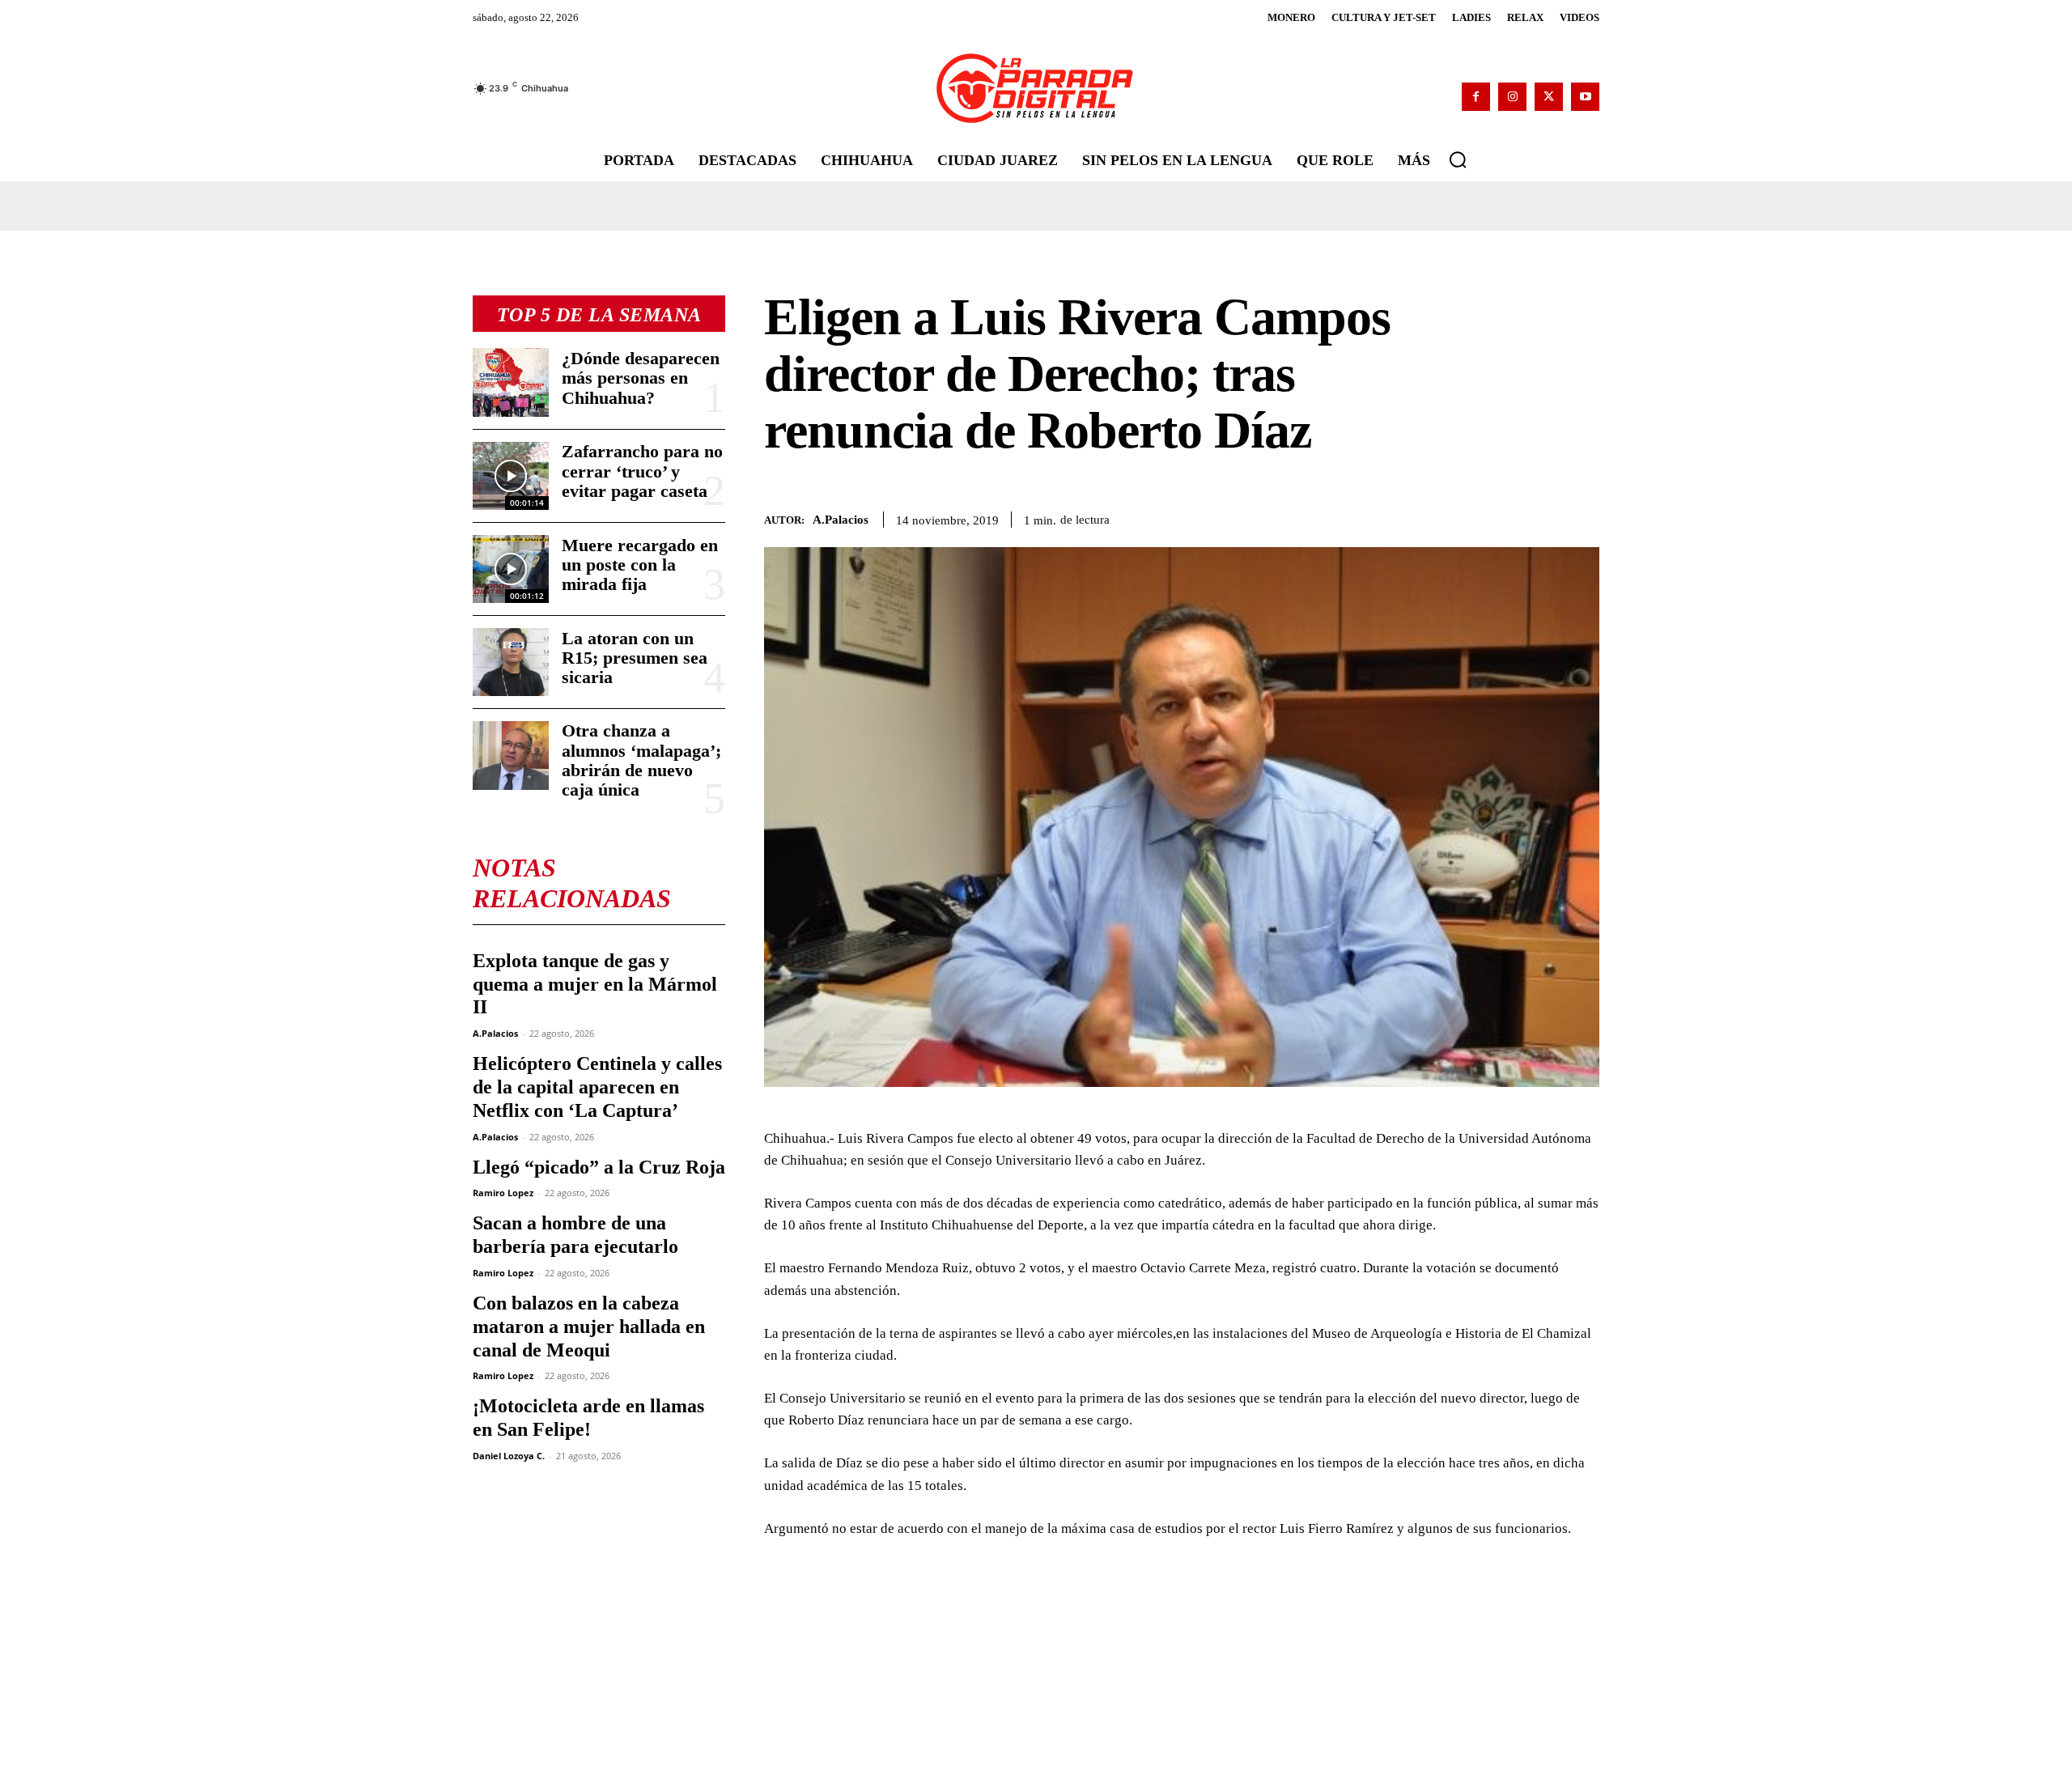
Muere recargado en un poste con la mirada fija (640, 565)
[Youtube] (1585, 97)
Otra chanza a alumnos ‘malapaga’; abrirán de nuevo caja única (641, 760)
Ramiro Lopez (503, 1193)
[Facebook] (1476, 97)
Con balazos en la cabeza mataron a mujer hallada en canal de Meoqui (589, 1327)
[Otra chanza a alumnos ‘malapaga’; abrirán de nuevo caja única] (511, 755)
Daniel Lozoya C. (509, 1456)
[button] (1458, 159)
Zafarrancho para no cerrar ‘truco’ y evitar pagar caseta (642, 471)
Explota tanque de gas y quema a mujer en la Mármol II (595, 984)
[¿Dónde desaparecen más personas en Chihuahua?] (511, 382)
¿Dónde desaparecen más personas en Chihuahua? (641, 378)
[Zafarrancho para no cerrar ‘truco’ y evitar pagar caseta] (511, 476)
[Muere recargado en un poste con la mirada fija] (511, 569)
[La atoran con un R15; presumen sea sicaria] (511, 662)
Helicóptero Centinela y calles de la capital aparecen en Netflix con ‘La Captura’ (597, 1087)
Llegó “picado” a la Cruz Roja (599, 1167)
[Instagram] (1512, 97)
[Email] (1583, 517)
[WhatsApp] (1509, 517)
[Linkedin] (1546, 517)
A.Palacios (495, 1033)
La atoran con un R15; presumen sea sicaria (635, 658)
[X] (1549, 97)
